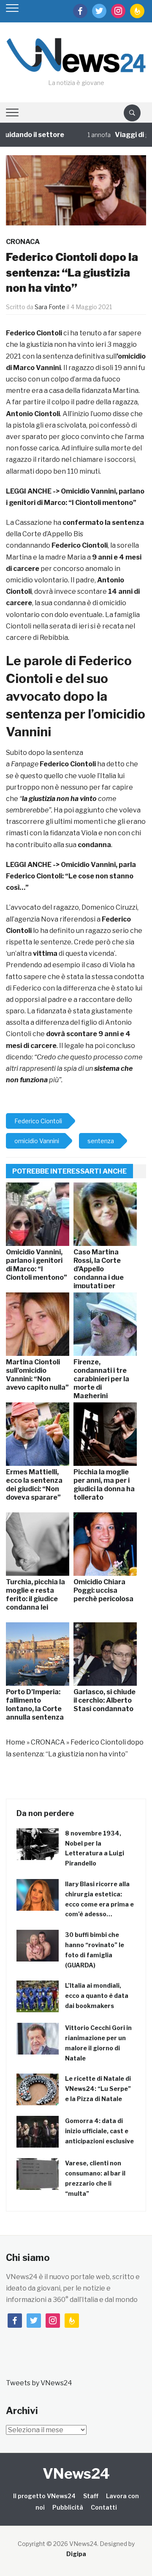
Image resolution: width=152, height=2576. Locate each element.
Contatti (104, 2507)
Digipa (76, 2554)
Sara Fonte (50, 307)
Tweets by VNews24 (39, 2383)
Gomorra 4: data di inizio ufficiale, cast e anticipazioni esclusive (99, 2131)
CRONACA (23, 242)
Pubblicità (68, 2507)
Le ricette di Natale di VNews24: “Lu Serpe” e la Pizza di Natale (98, 2089)
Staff (91, 2496)
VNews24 (76, 2473)
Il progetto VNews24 (44, 2496)
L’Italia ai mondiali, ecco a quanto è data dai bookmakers (97, 1996)
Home (16, 1742)
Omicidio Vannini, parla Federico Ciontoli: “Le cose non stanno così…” (71, 876)
